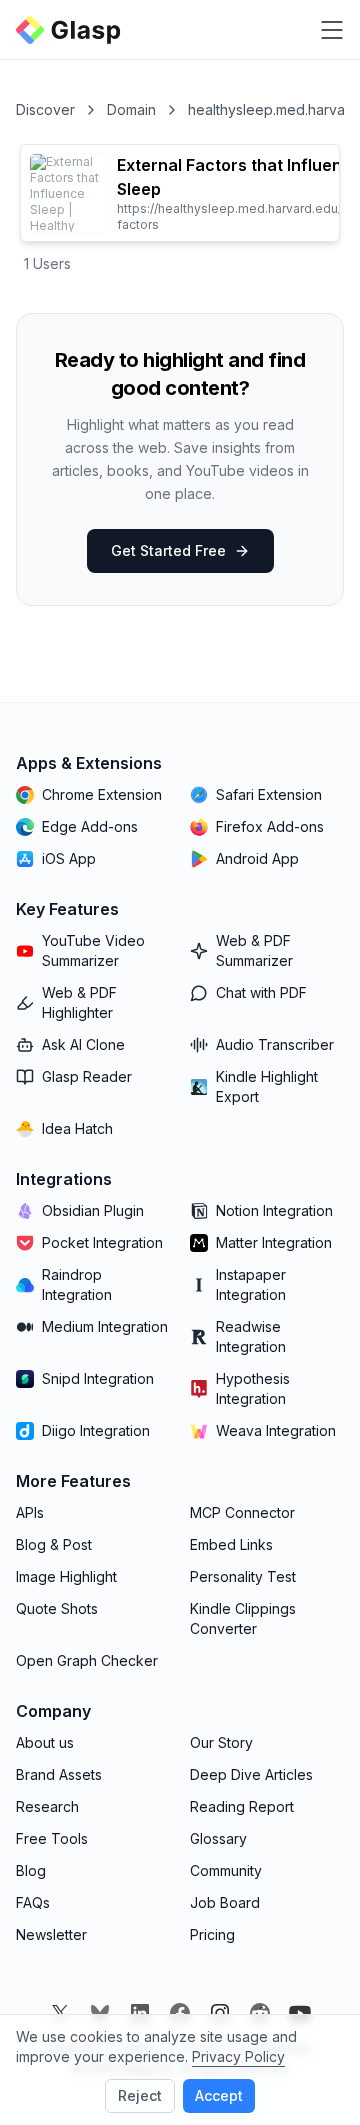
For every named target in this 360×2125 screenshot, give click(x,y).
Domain (131, 109)
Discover (45, 109)
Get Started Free (168, 550)
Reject (140, 2095)
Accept (219, 2095)
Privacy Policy (238, 2056)
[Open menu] (332, 30)
